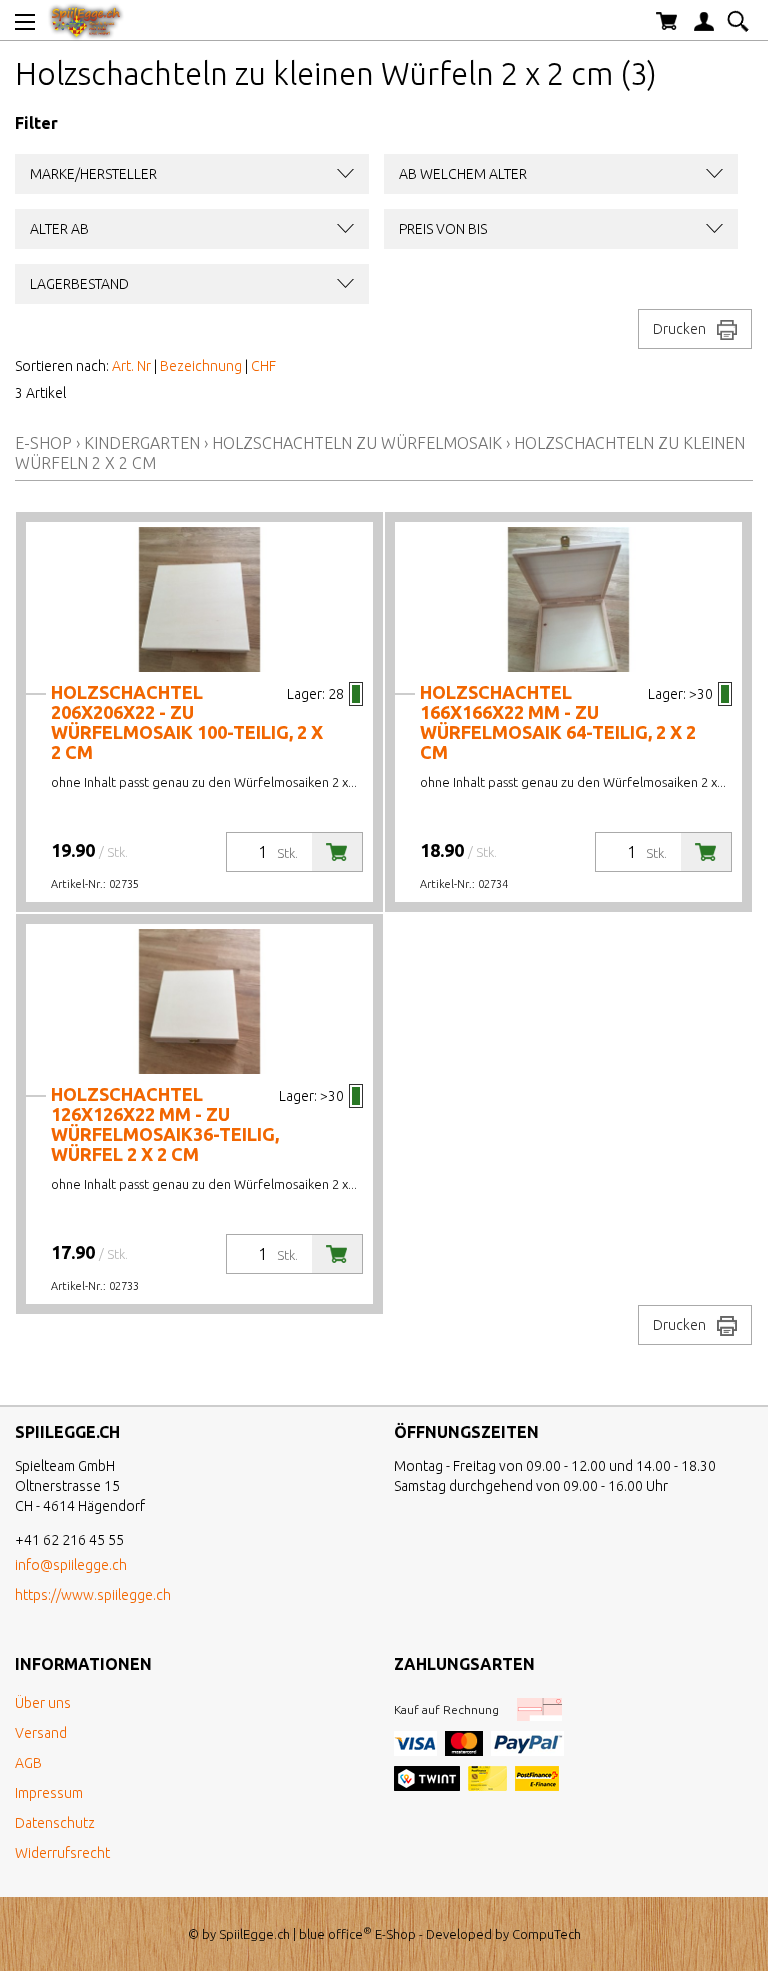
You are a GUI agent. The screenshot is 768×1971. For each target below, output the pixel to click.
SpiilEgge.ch (254, 1934)
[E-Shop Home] (86, 20)
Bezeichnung (201, 366)
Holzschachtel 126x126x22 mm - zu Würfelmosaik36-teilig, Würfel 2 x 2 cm (165, 1124)
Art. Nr (131, 366)
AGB (28, 1763)
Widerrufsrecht (62, 1853)
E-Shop (43, 443)
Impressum (49, 1793)
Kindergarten (142, 443)
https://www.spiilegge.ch (93, 1595)
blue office (335, 1934)
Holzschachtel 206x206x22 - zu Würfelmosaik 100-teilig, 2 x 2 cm (187, 722)
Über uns (43, 1703)
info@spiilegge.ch (71, 1565)
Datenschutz (55, 1823)
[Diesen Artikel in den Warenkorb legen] (337, 852)
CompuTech (546, 1934)
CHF (263, 366)
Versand (41, 1733)
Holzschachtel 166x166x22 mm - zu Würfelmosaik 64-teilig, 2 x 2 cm (558, 722)
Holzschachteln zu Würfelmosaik (357, 443)
